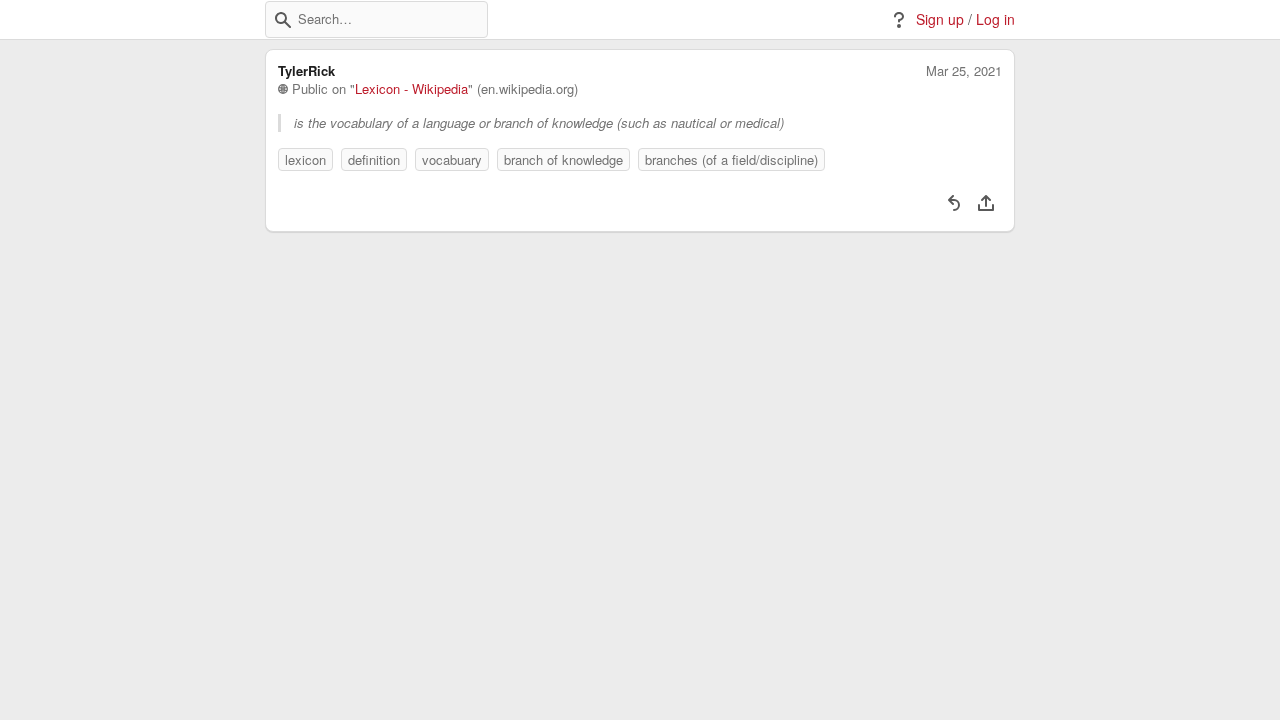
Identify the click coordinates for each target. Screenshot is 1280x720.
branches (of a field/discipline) (731, 159)
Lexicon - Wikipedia (411, 89)
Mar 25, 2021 (964, 71)
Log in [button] (995, 19)
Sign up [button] (940, 19)
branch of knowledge (563, 159)
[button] (283, 20)
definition (374, 159)
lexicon (305, 159)
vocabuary (452, 159)
